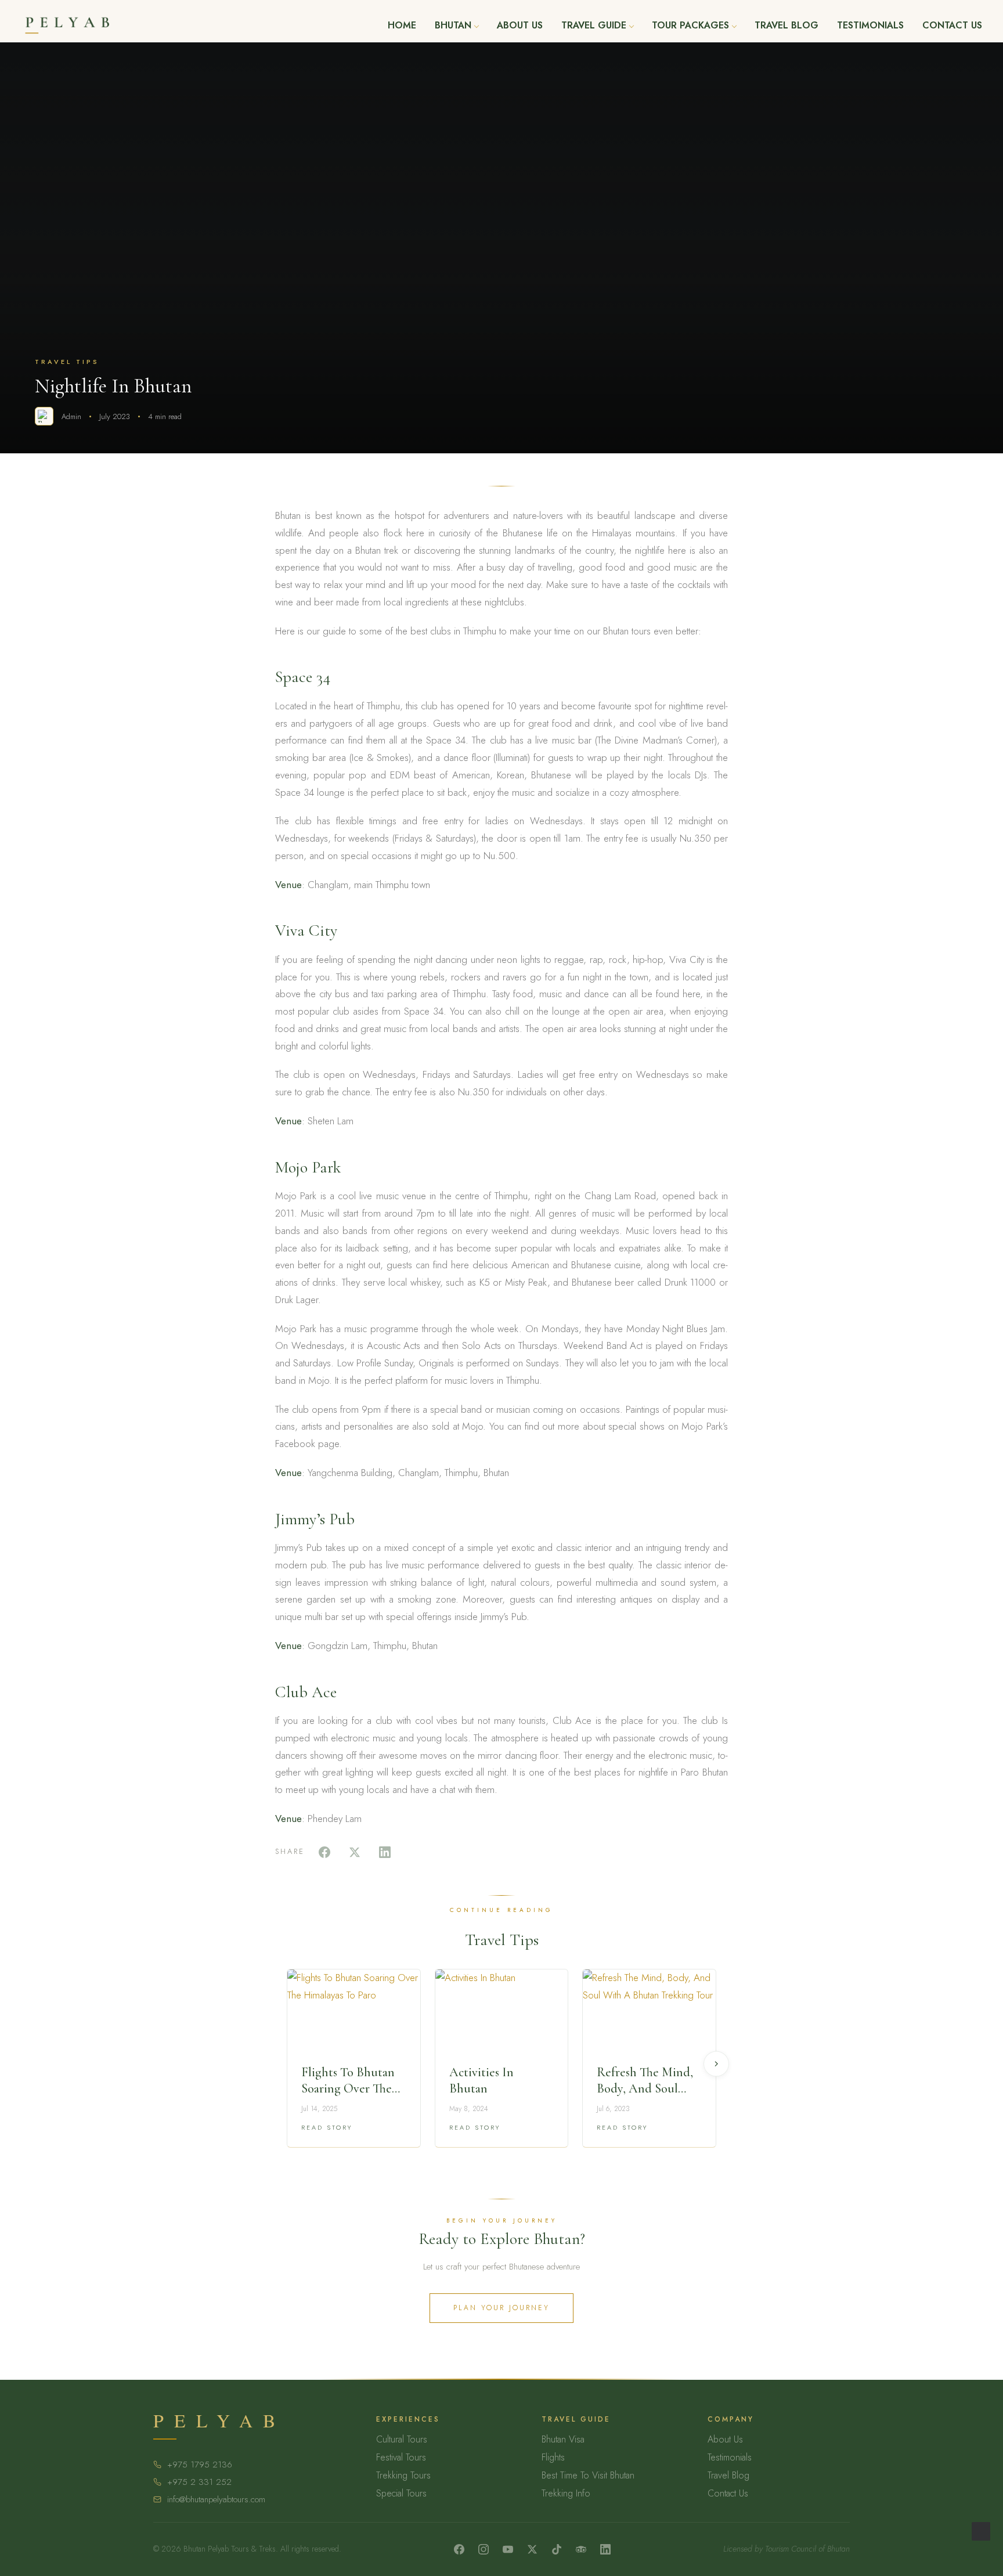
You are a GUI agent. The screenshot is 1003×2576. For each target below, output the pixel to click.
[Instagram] (484, 2549)
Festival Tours (401, 2457)
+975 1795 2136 (200, 2465)
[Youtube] (508, 2549)
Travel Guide (594, 26)
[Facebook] (459, 2549)
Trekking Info (566, 2493)
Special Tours (401, 2493)
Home (402, 26)
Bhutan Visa (563, 2439)
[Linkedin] (605, 2549)
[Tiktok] (557, 2549)
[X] (532, 2549)
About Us (520, 26)
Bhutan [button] (453, 26)
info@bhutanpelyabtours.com (216, 2499)
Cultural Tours (402, 2439)
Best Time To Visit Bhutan (588, 2475)
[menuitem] (402, 26)
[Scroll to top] (981, 2530)
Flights (553, 2457)
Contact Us (952, 26)
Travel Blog (786, 26)
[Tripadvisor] (581, 2549)
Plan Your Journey (501, 2308)
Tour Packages (690, 26)
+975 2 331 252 (199, 2482)
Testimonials (870, 26)
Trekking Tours (403, 2475)
